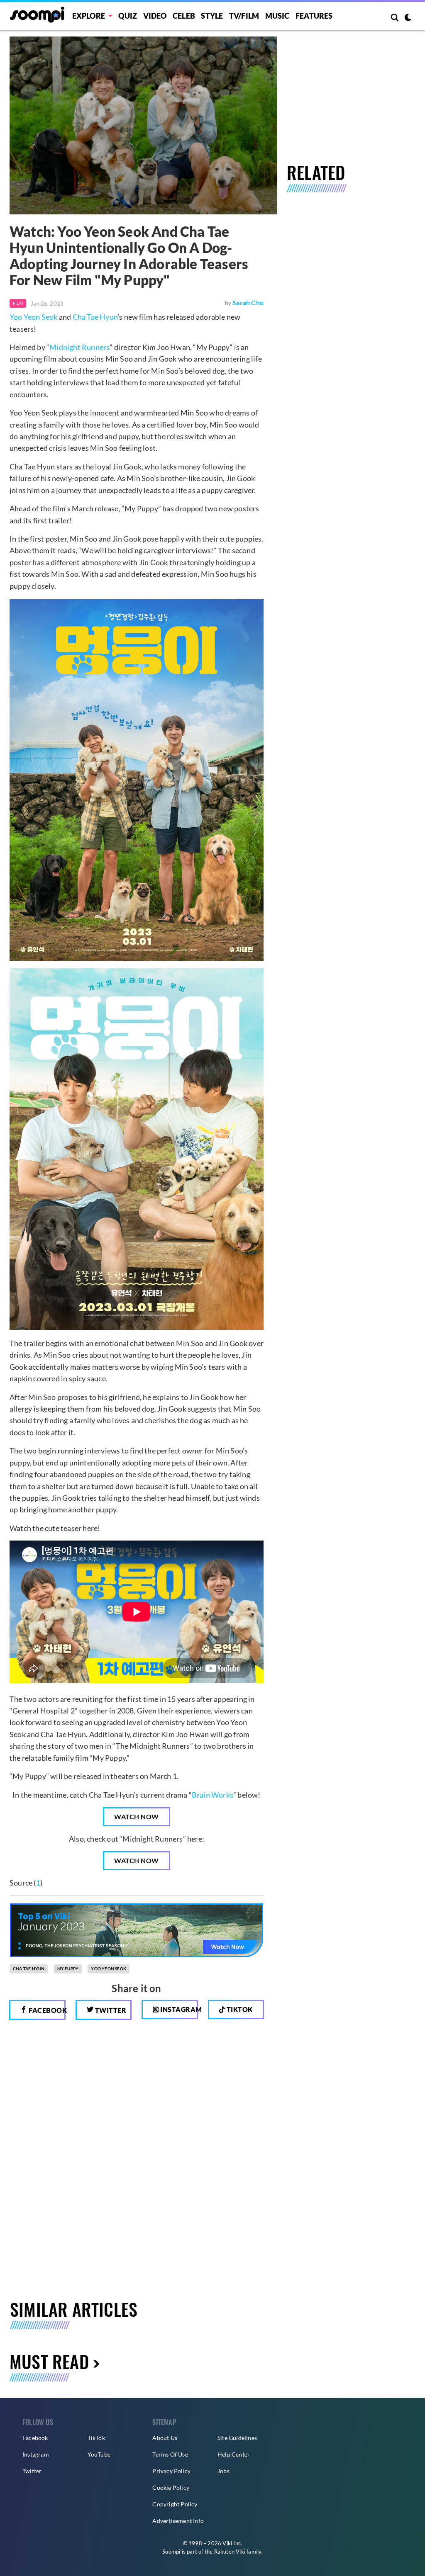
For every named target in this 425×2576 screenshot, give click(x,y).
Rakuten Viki (230, 2552)
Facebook (46, 2010)
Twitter (110, 2010)
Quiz (128, 16)
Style (212, 16)
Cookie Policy (171, 2487)
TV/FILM (244, 16)
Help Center (234, 2454)
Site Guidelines (237, 2438)
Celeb (184, 16)
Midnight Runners (79, 347)
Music (277, 16)
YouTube (99, 2454)
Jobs (223, 2471)
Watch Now (137, 1817)
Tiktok (239, 2009)
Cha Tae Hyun (95, 317)
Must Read (49, 2361)
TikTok (96, 2438)
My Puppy (68, 1968)
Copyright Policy (175, 2504)
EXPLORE (89, 16)
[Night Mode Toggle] (408, 18)
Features (314, 16)
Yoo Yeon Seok (34, 317)
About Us (165, 2438)
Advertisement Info (178, 2521)
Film (18, 303)
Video (155, 16)
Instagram (178, 2009)
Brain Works (212, 1795)
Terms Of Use (170, 2454)
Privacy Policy (171, 2471)
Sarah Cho (248, 303)
